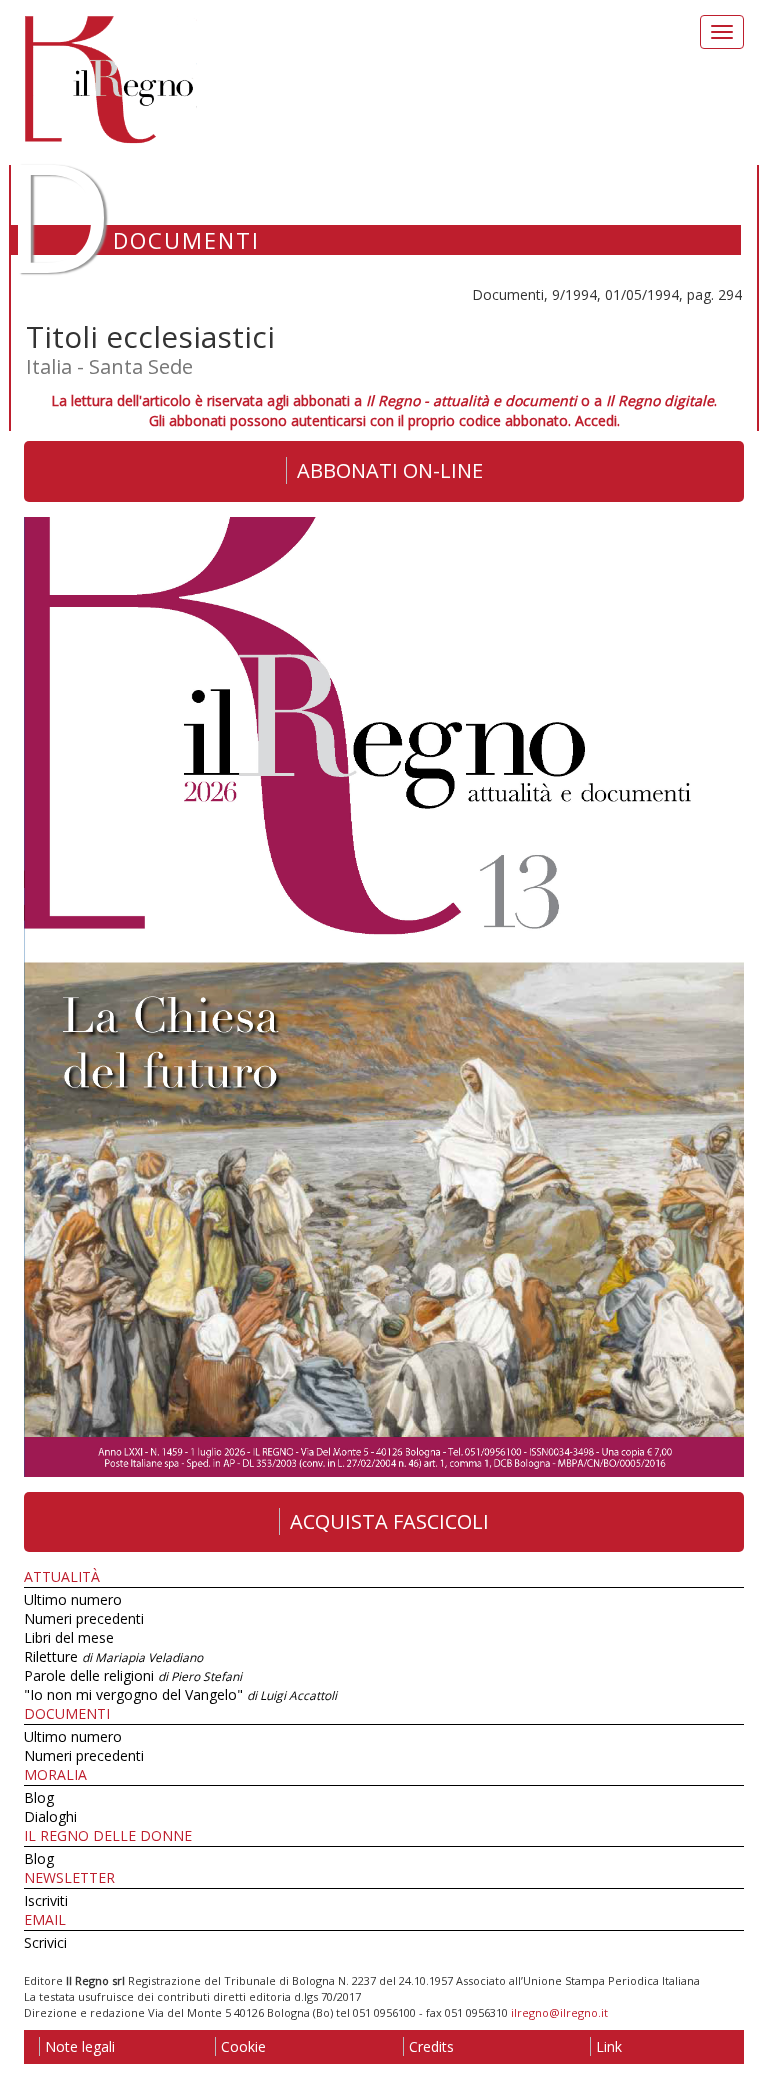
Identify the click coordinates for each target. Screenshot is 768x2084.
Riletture (113, 1656)
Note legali (80, 2046)
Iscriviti (46, 1900)
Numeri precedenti (84, 1618)
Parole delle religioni (133, 1675)
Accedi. (597, 420)
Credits (431, 2046)
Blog (39, 1797)
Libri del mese (69, 1637)
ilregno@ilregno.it (559, 2012)
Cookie (243, 2046)
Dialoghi (50, 1816)
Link (609, 2046)
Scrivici (45, 1942)
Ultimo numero (73, 1599)
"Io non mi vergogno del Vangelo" (180, 1694)
